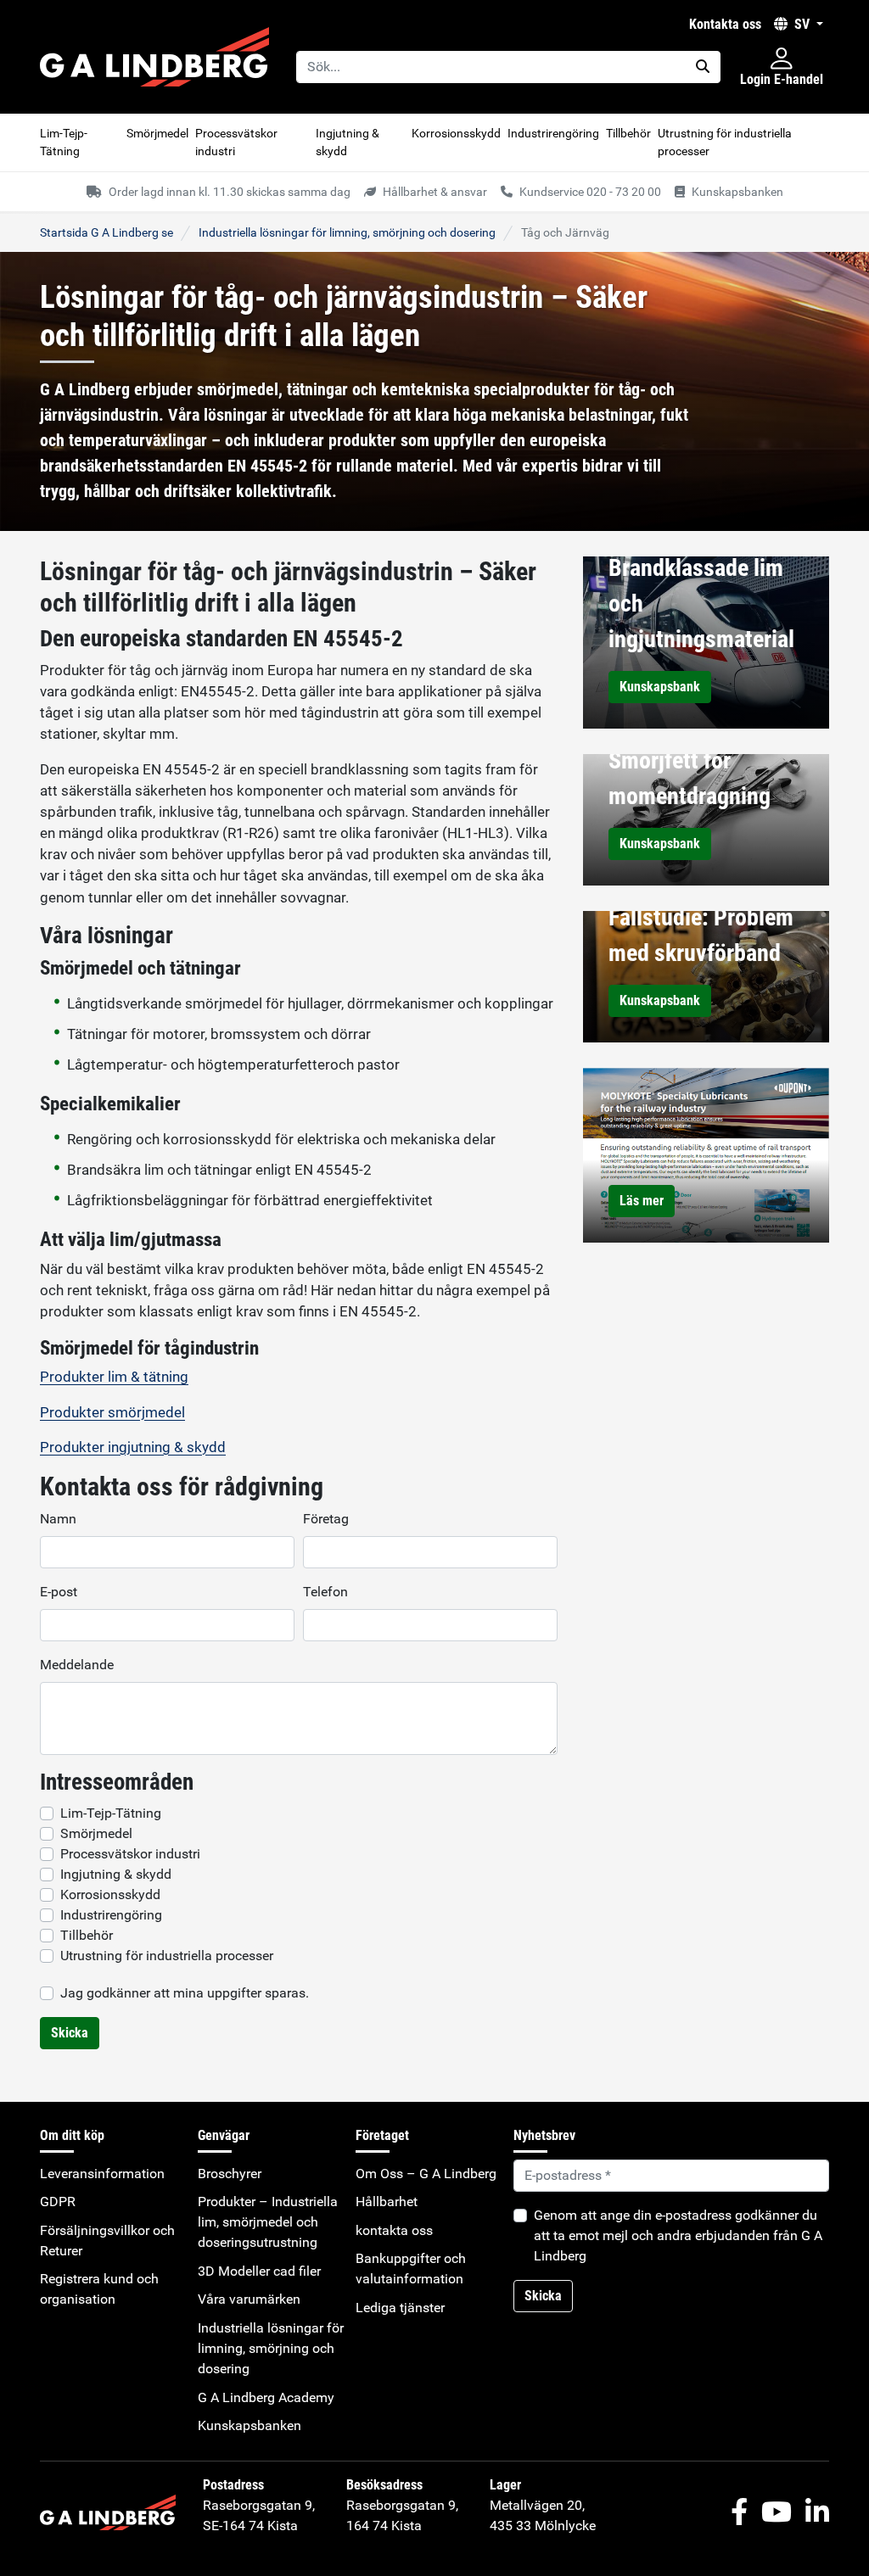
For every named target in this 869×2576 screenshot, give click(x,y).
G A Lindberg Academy (266, 2397)
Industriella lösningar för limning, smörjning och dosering (347, 232)
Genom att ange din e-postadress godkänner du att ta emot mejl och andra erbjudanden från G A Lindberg (678, 2235)
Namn (58, 1519)
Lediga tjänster (400, 2308)
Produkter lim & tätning (114, 1377)
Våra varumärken (249, 2299)
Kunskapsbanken (249, 2425)
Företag (326, 1519)
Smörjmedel (157, 133)
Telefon (325, 1592)
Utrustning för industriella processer (725, 142)
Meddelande (77, 1665)
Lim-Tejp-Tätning (64, 142)
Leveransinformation (102, 2174)
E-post (59, 1592)
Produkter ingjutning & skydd (133, 1447)
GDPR (58, 2202)
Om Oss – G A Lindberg (426, 2174)
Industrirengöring (553, 133)
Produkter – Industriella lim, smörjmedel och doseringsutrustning (268, 2222)
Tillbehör (628, 133)
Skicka (70, 2033)
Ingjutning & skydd (348, 142)
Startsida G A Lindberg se (107, 232)
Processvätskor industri (236, 142)
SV (802, 24)
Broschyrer (230, 2174)
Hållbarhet (387, 2202)
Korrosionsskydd (456, 133)
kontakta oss (725, 24)
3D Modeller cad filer (259, 2271)
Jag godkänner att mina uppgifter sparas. (185, 1993)
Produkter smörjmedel (112, 1412)
